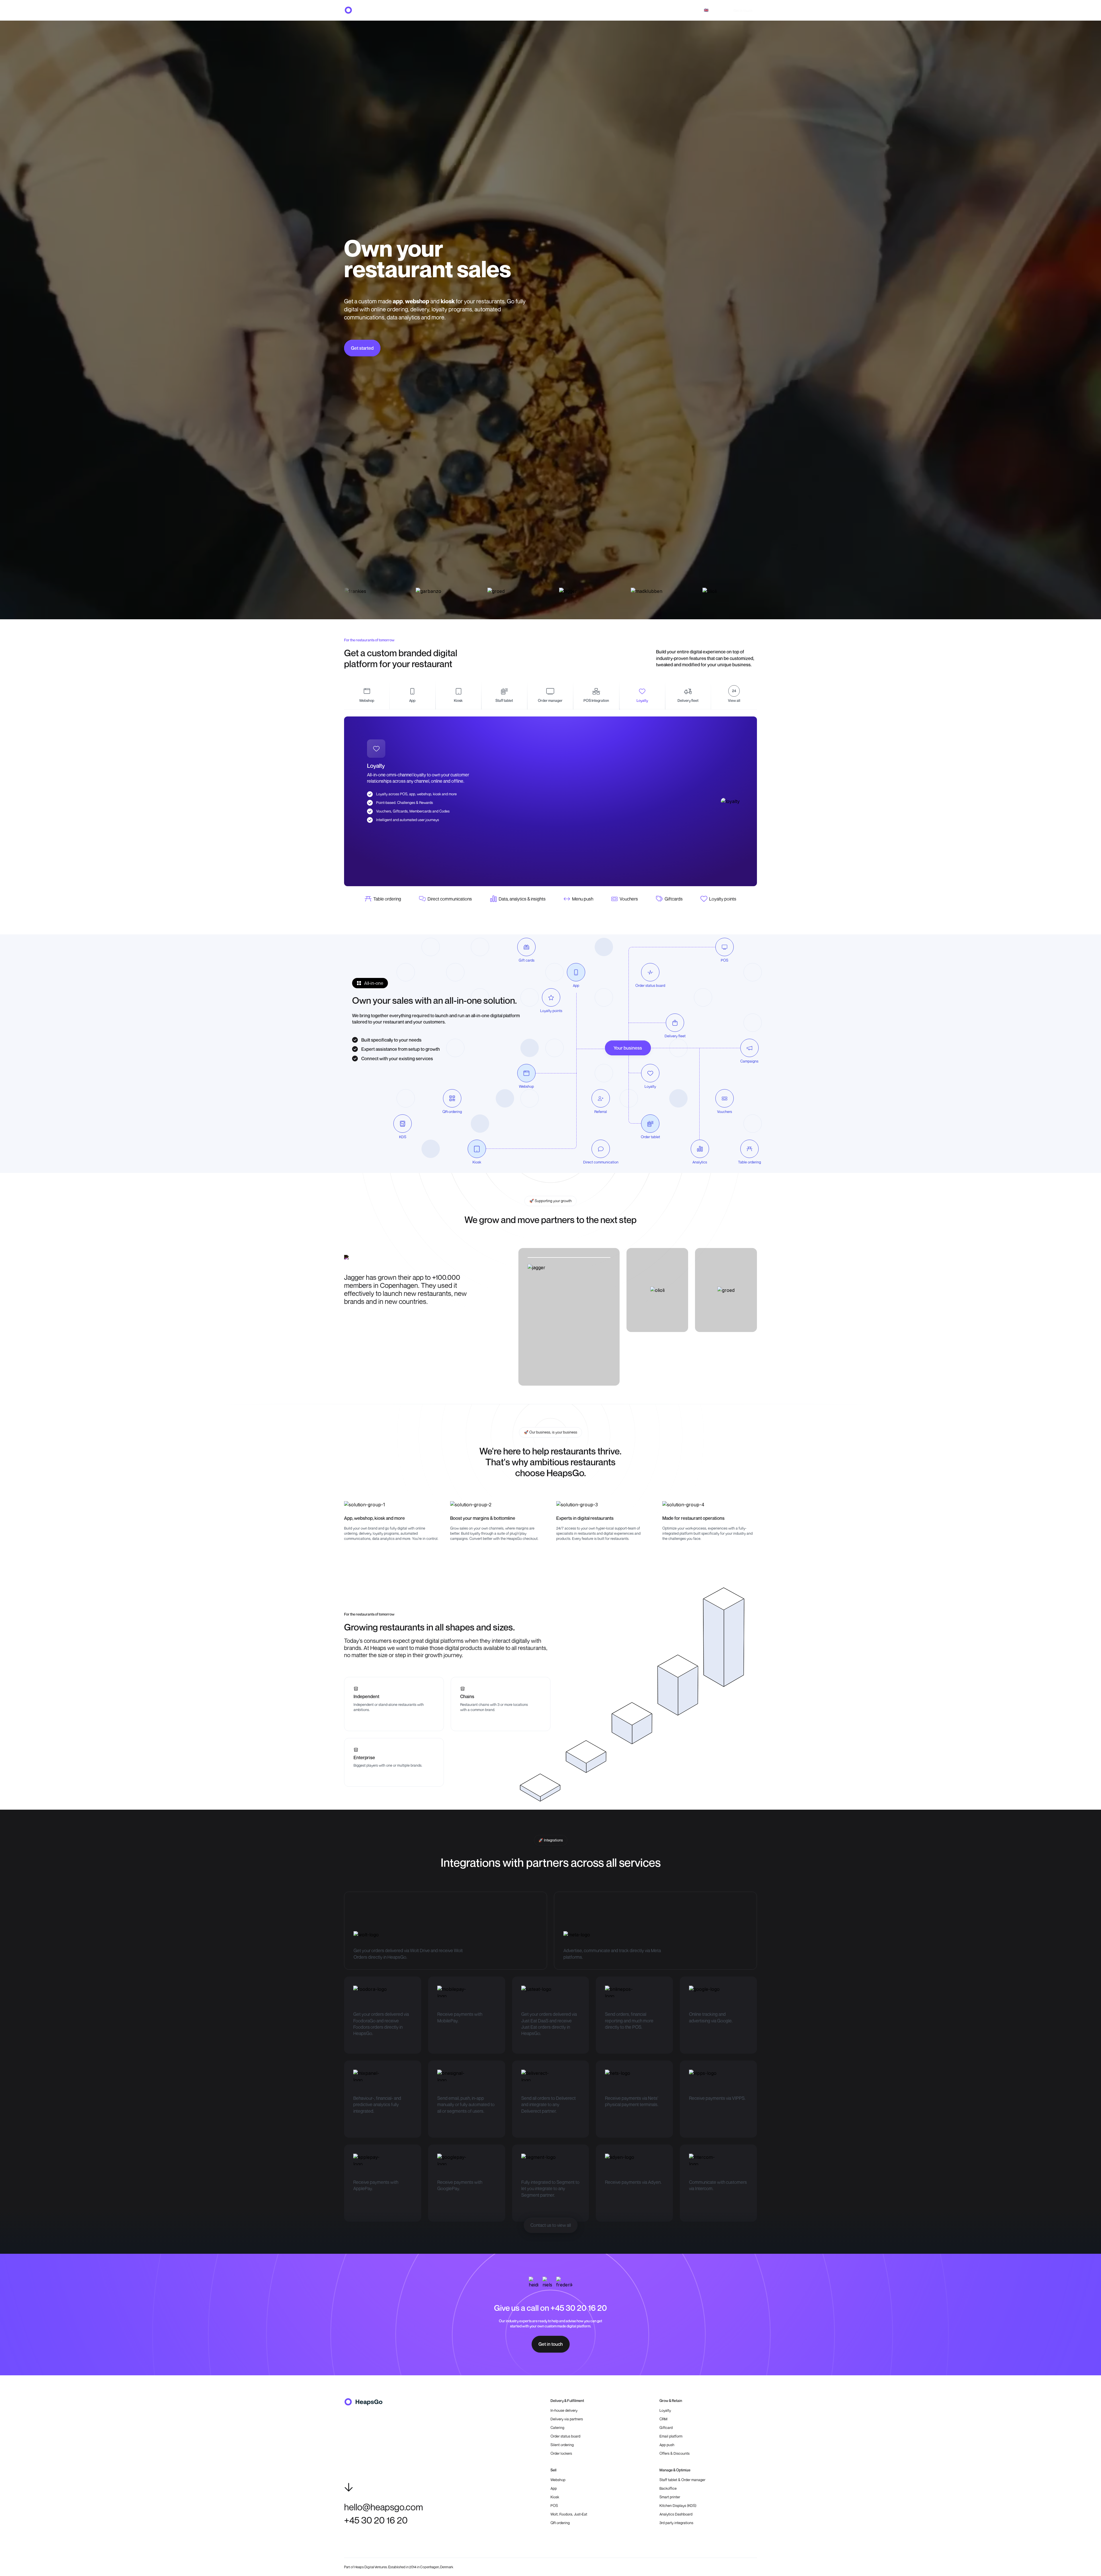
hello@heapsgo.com (648, 10)
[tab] (367, 695)
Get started (362, 348)
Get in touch (743, 10)
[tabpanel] (550, 801)
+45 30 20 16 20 (684, 10)
